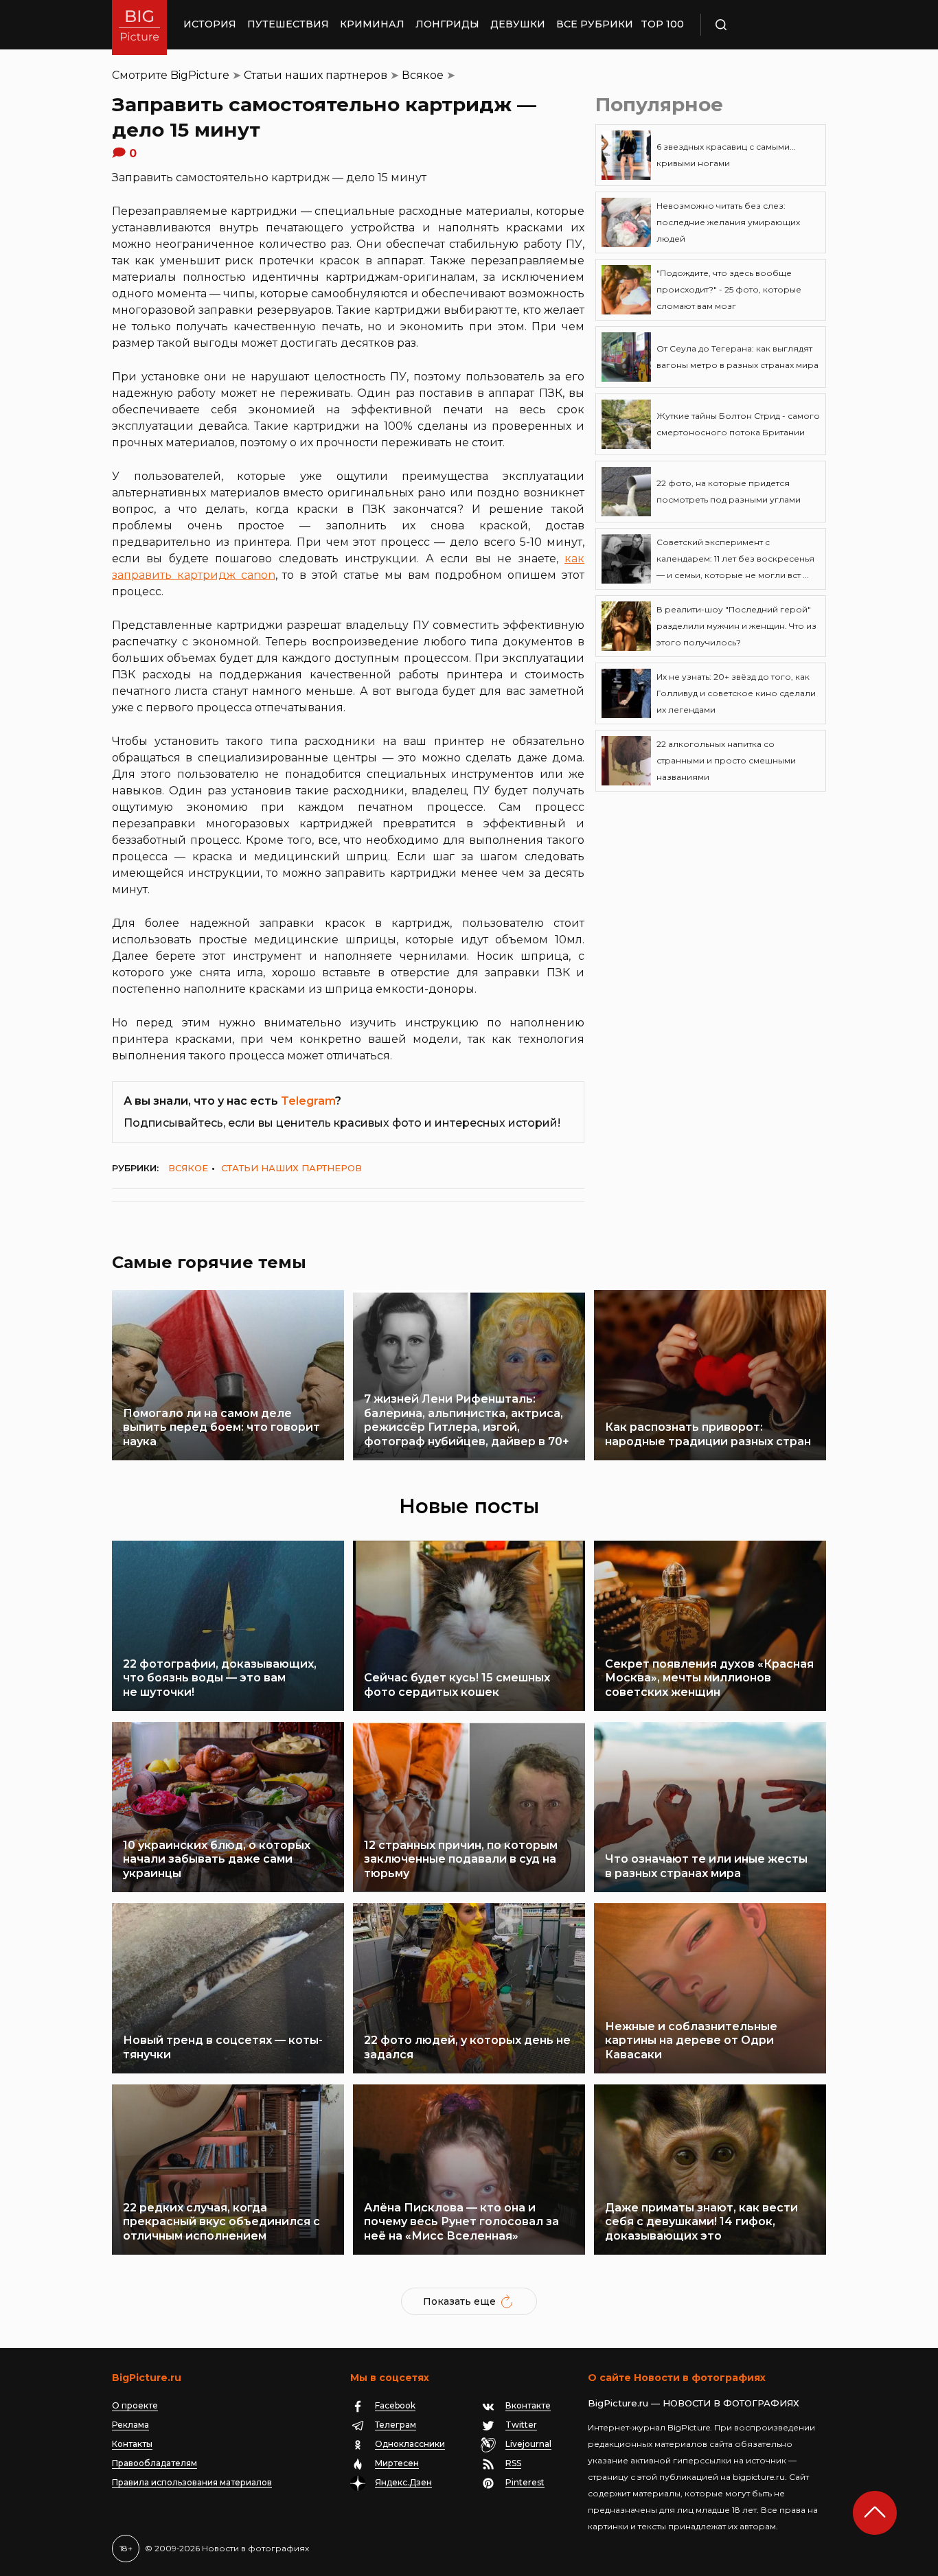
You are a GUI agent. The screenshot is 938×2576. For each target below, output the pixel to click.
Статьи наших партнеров (316, 75)
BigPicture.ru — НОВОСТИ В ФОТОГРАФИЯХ (694, 2403)
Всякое (423, 75)
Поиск (761, 25)
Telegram (308, 1101)
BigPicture (200, 75)
